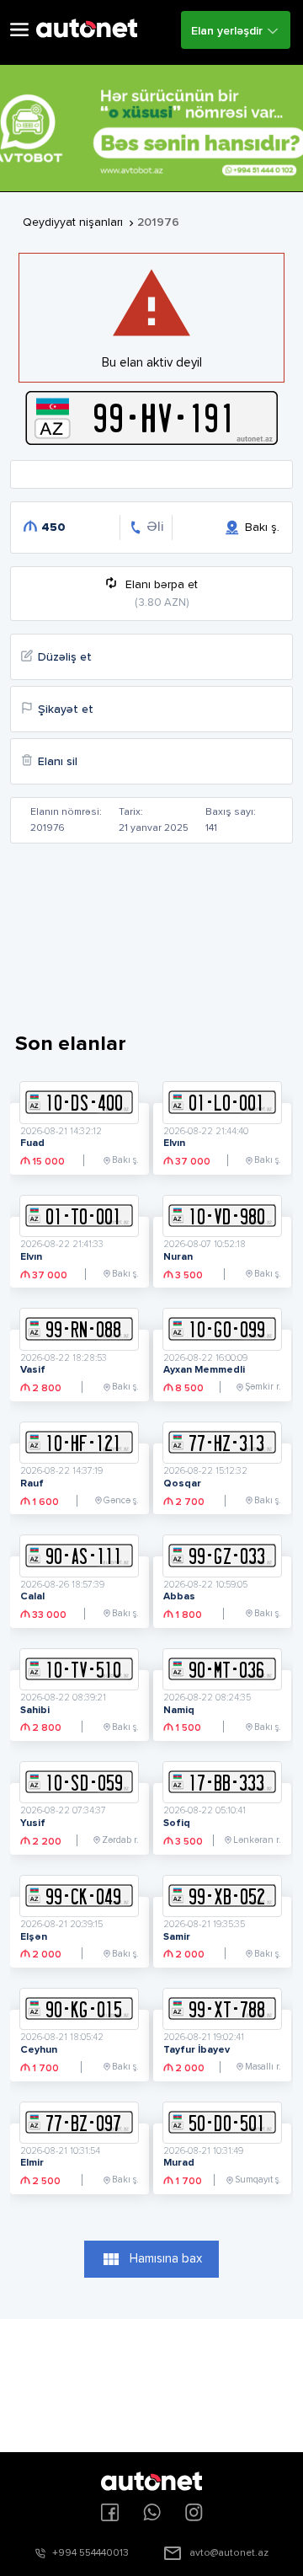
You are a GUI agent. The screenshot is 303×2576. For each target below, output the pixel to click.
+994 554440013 (90, 2553)
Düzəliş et (65, 657)
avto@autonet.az (229, 2553)
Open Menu (19, 30)
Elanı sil (58, 762)
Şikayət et (66, 710)
